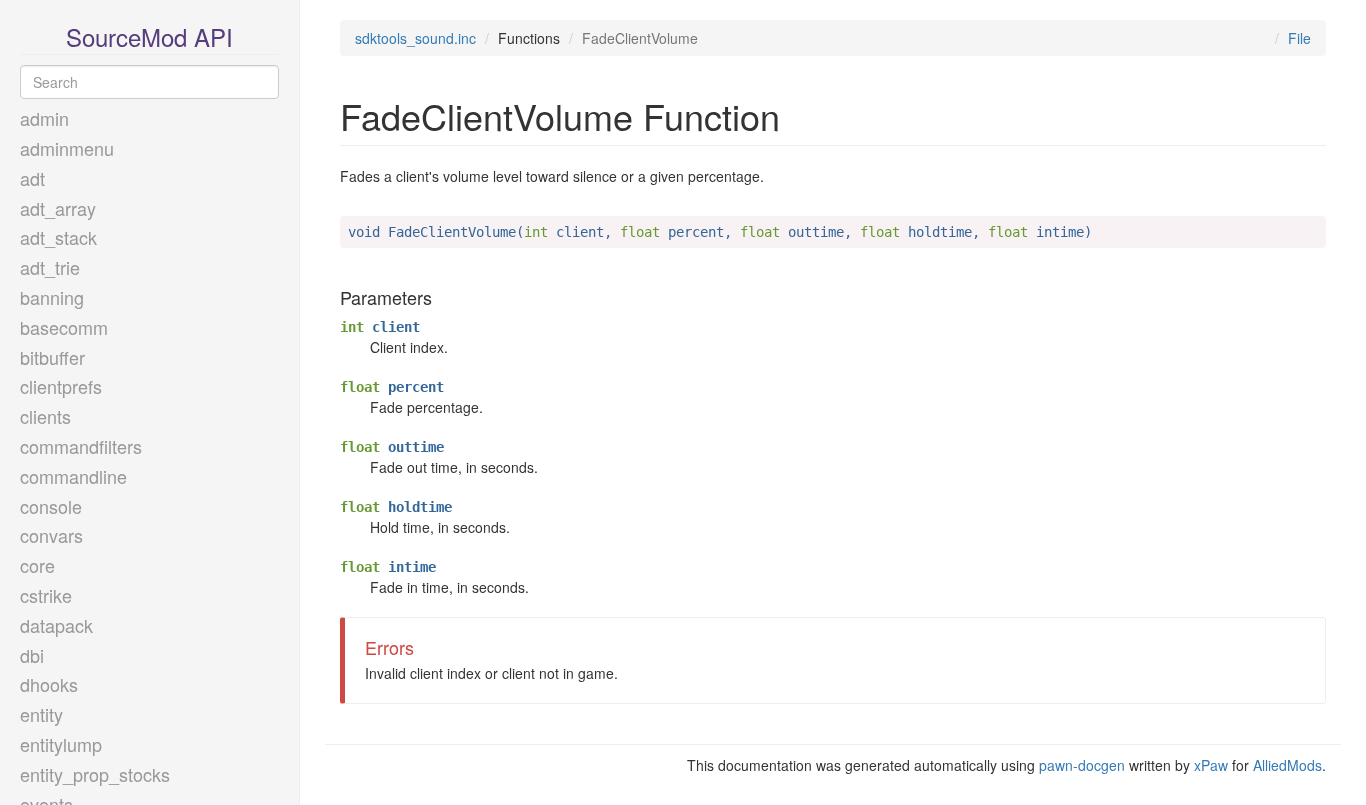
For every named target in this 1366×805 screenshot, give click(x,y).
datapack (56, 625)
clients (45, 416)
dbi (32, 655)
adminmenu (67, 148)
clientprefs (61, 386)
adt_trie (50, 267)
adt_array (58, 208)
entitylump (61, 744)
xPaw (1211, 765)
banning (52, 297)
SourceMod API (149, 36)
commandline (73, 476)
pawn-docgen (1082, 765)
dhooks (49, 684)
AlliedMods (1287, 765)
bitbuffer (52, 357)
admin (44, 118)
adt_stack (58, 237)
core (37, 565)
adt (32, 178)
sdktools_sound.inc (415, 38)
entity (41, 714)
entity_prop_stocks (95, 774)
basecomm (64, 327)
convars (51, 535)
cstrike (46, 595)
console (51, 506)
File (1299, 38)
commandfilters (81, 446)
